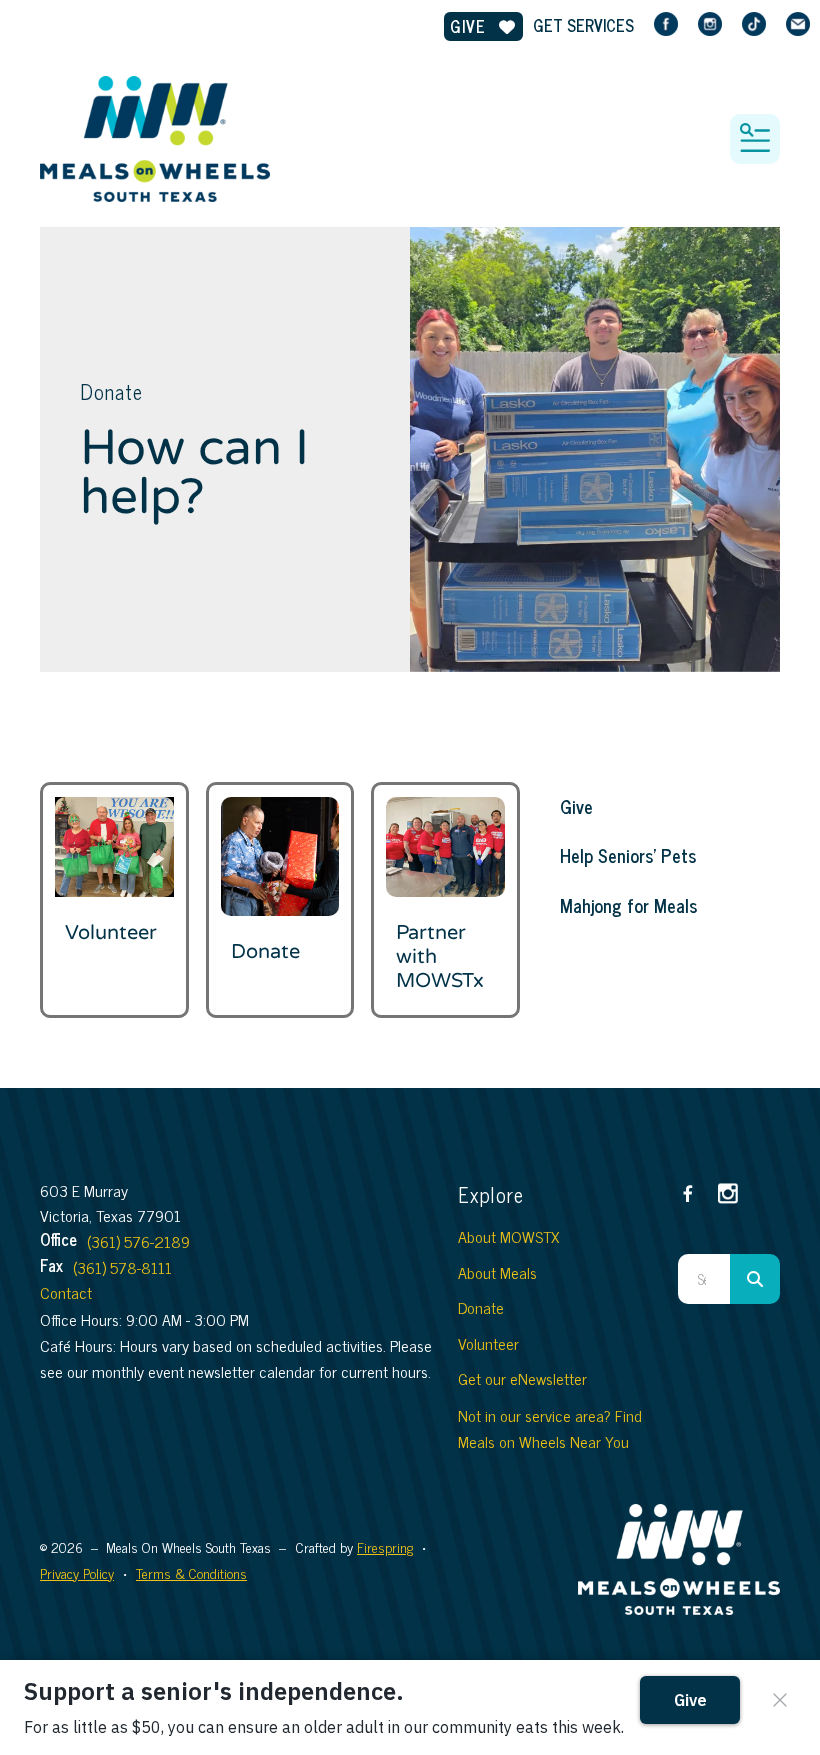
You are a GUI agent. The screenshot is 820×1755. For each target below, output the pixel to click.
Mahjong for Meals (628, 905)
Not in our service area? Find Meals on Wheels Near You (550, 1428)
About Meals (497, 1272)
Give (470, 26)
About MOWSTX (508, 1236)
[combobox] (704, 1279)
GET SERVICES (583, 25)
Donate (265, 952)
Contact (66, 1292)
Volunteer (111, 933)
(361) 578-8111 (122, 1267)
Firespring (385, 1546)
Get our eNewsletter (522, 1378)
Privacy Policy (77, 1572)
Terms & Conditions (191, 1572)
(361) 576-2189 (138, 1241)
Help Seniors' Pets (628, 855)
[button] (755, 139)
